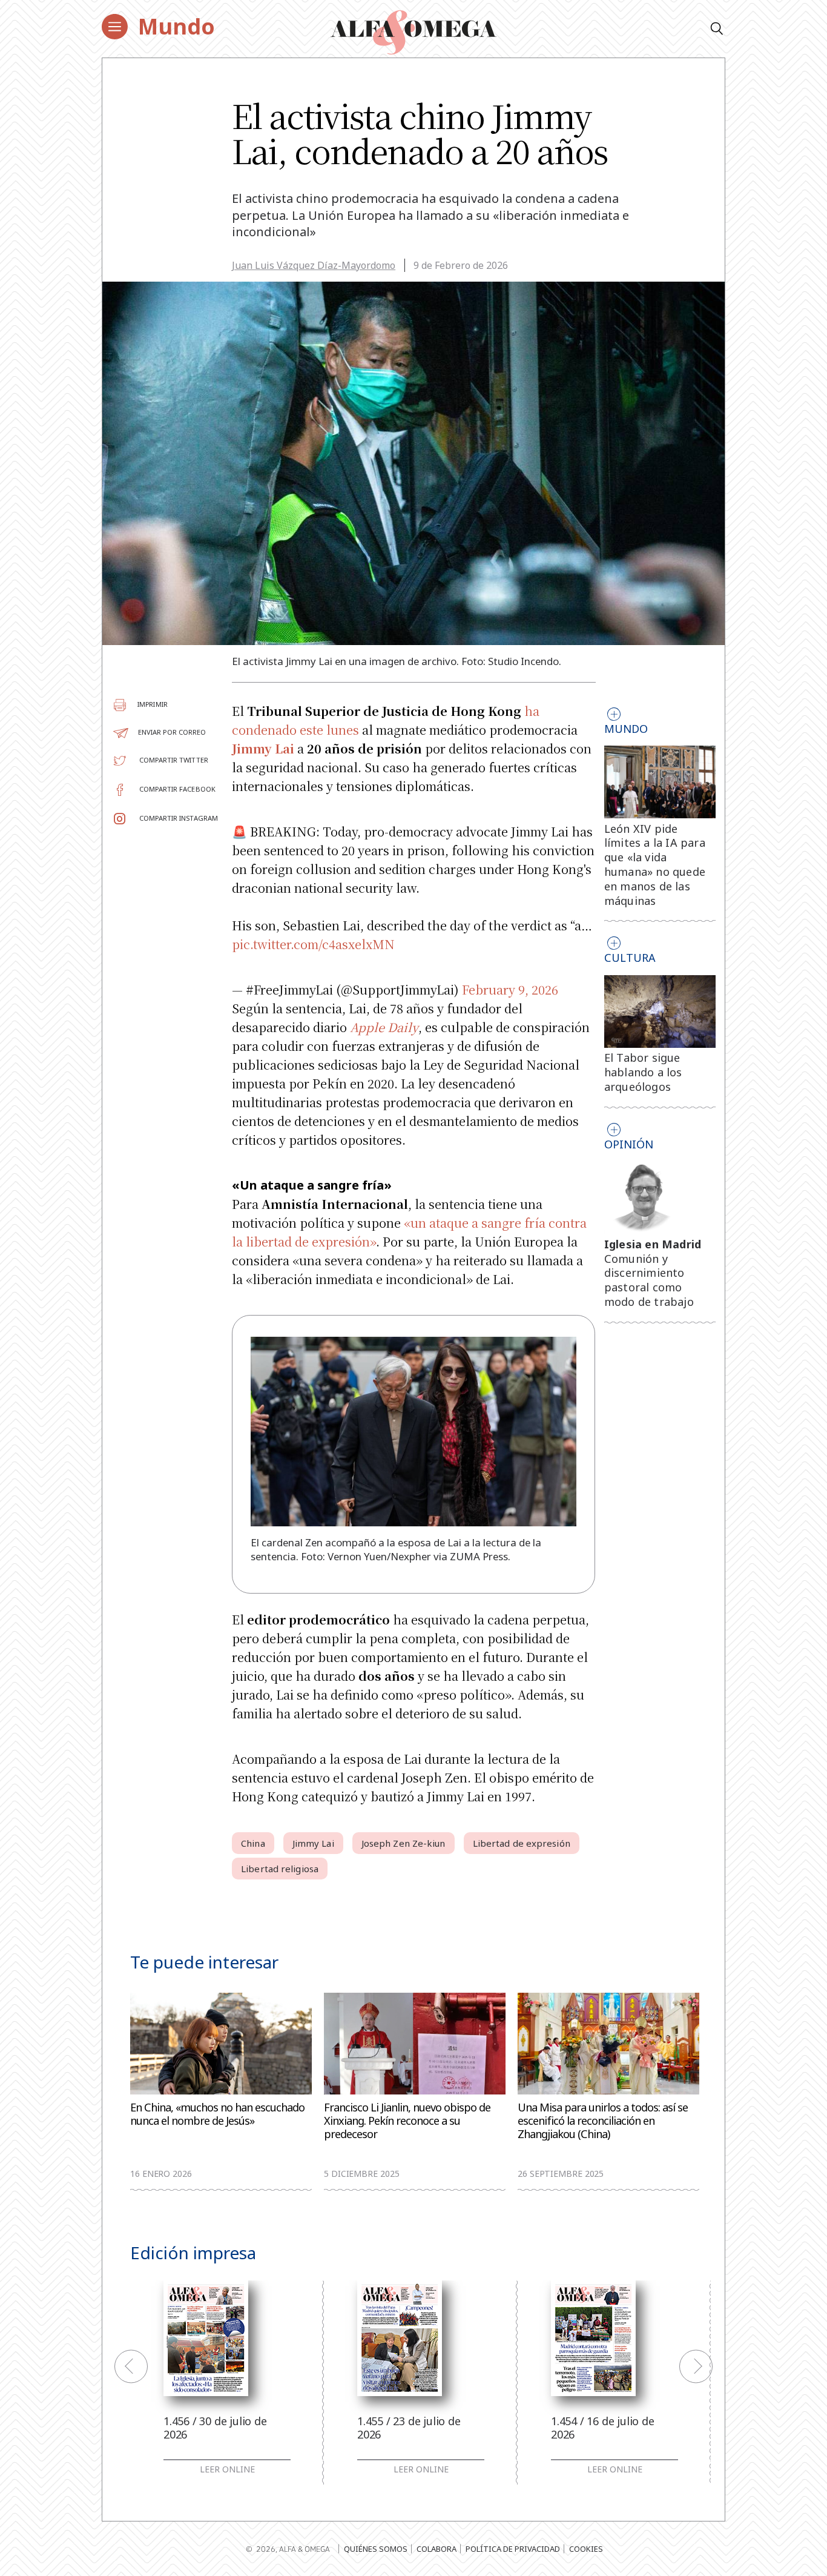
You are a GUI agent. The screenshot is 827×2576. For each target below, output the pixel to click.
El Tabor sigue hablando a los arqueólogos (643, 1072)
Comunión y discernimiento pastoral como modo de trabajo (649, 1280)
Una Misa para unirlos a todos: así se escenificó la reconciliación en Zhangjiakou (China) (603, 2121)
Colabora (437, 2549)
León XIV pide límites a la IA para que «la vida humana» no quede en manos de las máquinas (655, 865)
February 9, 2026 (510, 989)
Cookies (586, 2549)
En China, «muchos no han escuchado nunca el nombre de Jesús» (217, 2114)
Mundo (176, 26)
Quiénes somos (376, 2549)
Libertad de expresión (522, 1843)
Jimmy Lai (313, 1843)
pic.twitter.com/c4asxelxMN (313, 944)
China (253, 1843)
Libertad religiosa (280, 1869)
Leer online (227, 2469)
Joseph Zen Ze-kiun (404, 1843)
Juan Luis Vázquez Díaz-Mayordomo (314, 265)
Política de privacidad (513, 2549)
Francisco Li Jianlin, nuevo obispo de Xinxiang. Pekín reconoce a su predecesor (407, 2121)
